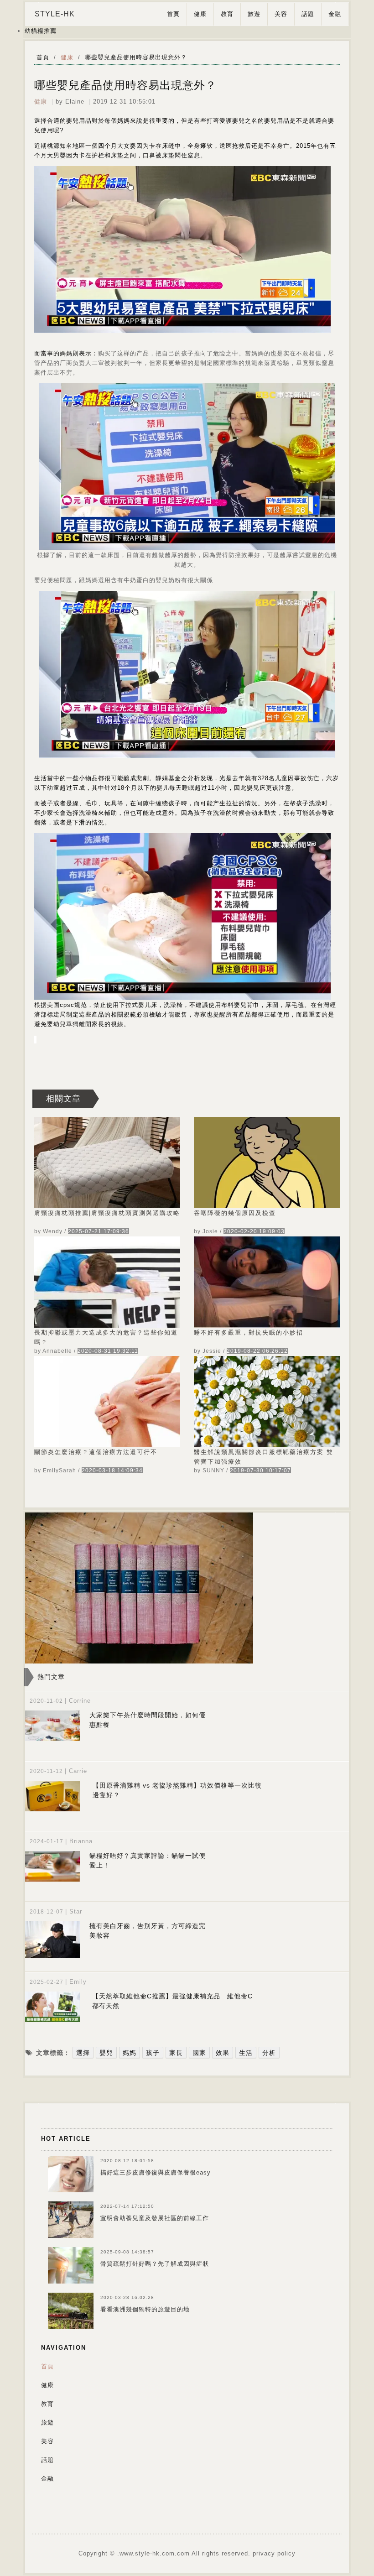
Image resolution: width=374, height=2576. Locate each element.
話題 (308, 14)
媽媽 (130, 2053)
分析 (269, 2053)
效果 (223, 2053)
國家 (199, 2053)
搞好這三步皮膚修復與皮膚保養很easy (156, 2172)
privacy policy (274, 2553)
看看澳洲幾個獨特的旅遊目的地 (145, 2309)
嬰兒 (106, 2053)
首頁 (173, 14)
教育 (227, 14)
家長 (176, 2053)
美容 (281, 14)
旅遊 (254, 14)
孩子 (153, 2053)
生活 (246, 2053)
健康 (200, 14)
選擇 (83, 2053)
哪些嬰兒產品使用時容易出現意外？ (136, 57)
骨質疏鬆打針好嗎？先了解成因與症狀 (155, 2264)
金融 (335, 14)
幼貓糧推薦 (41, 31)
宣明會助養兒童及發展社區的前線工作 (155, 2218)
